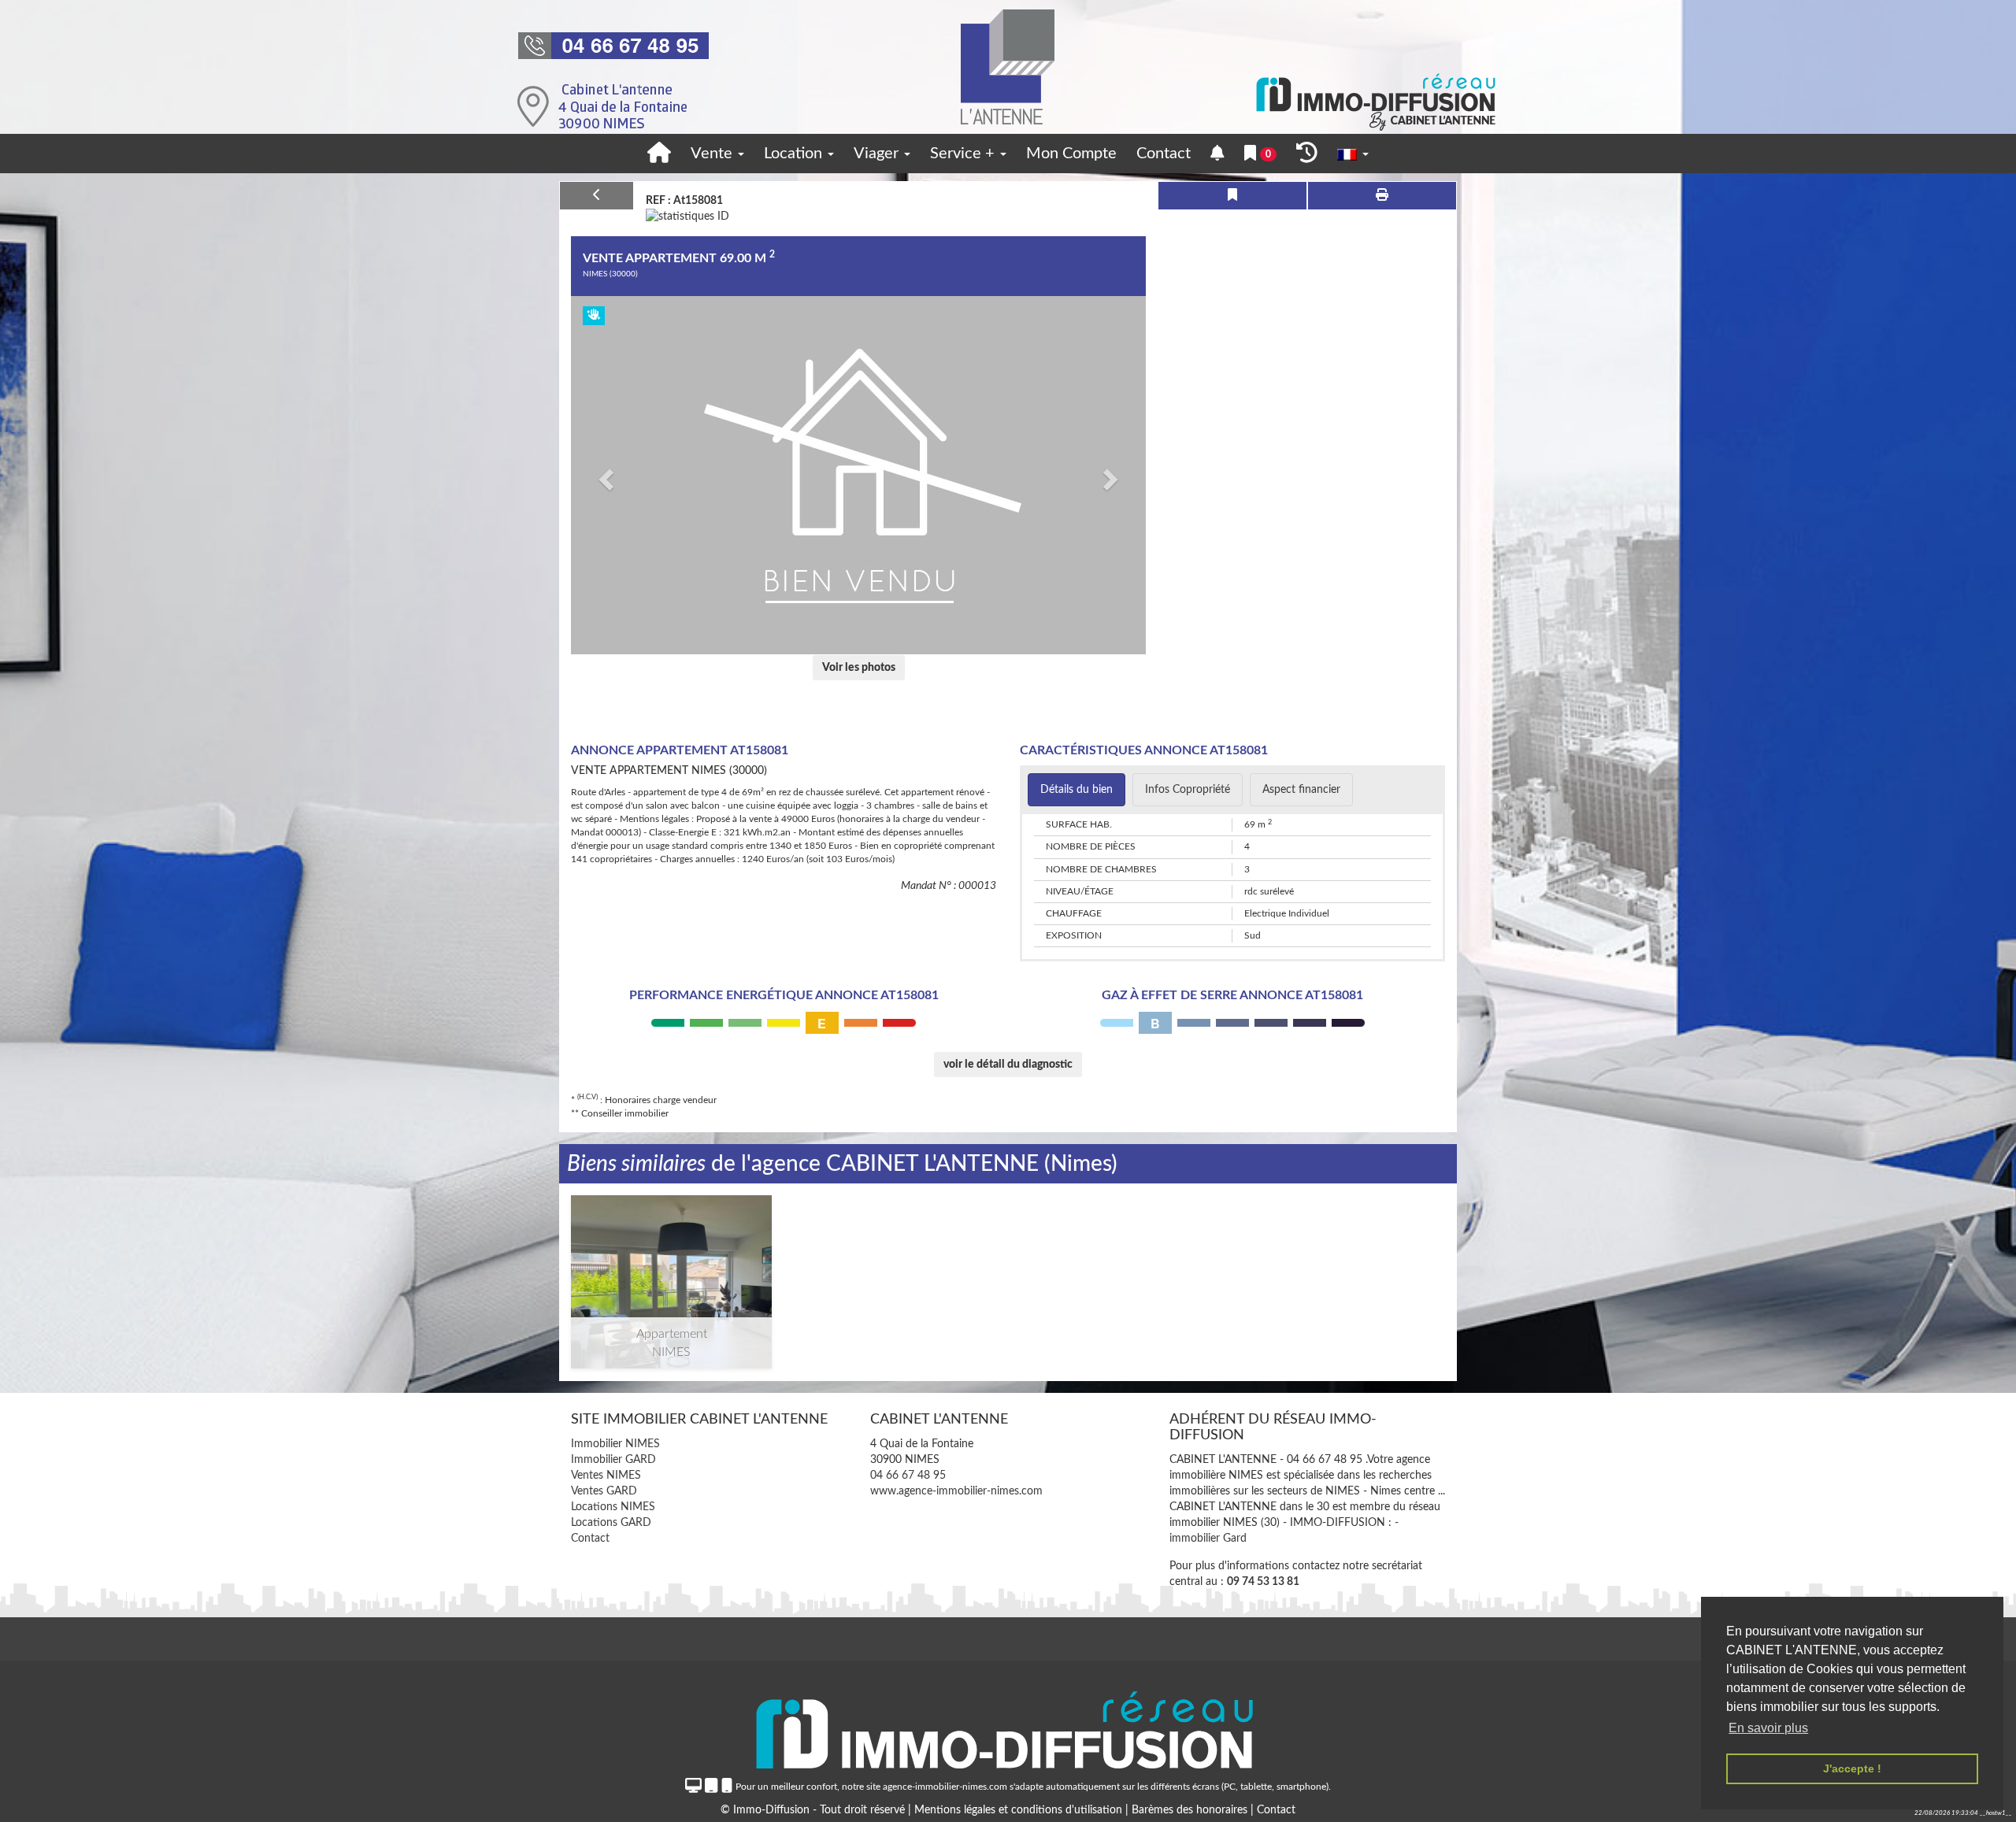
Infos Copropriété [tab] (1188, 790)
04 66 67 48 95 (908, 1476)
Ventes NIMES (606, 1476)
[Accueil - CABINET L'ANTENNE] (1008, 67)
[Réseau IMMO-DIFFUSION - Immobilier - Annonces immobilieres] (1008, 1725)
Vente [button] (713, 154)
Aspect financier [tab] (1301, 790)
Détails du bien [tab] (1077, 790)
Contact (1164, 154)
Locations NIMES (613, 1507)
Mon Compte (1071, 154)
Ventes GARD (604, 1491)
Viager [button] (878, 154)
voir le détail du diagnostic (1008, 1065)
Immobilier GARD (613, 1460)
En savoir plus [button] (1768, 1728)
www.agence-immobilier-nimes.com (956, 1491)
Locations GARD (611, 1523)
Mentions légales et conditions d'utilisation (1020, 1810)
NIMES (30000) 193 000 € (671, 1262)
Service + (964, 154)
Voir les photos (859, 668)
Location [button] (795, 154)
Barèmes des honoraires (1190, 1810)
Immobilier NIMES (615, 1444)
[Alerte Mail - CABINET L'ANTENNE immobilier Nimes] (1217, 154)
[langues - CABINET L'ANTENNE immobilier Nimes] (1353, 154)
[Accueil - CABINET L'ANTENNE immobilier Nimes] (659, 154)
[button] (604, 475)
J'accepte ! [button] (1852, 1768)
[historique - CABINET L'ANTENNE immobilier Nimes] (1307, 154)
